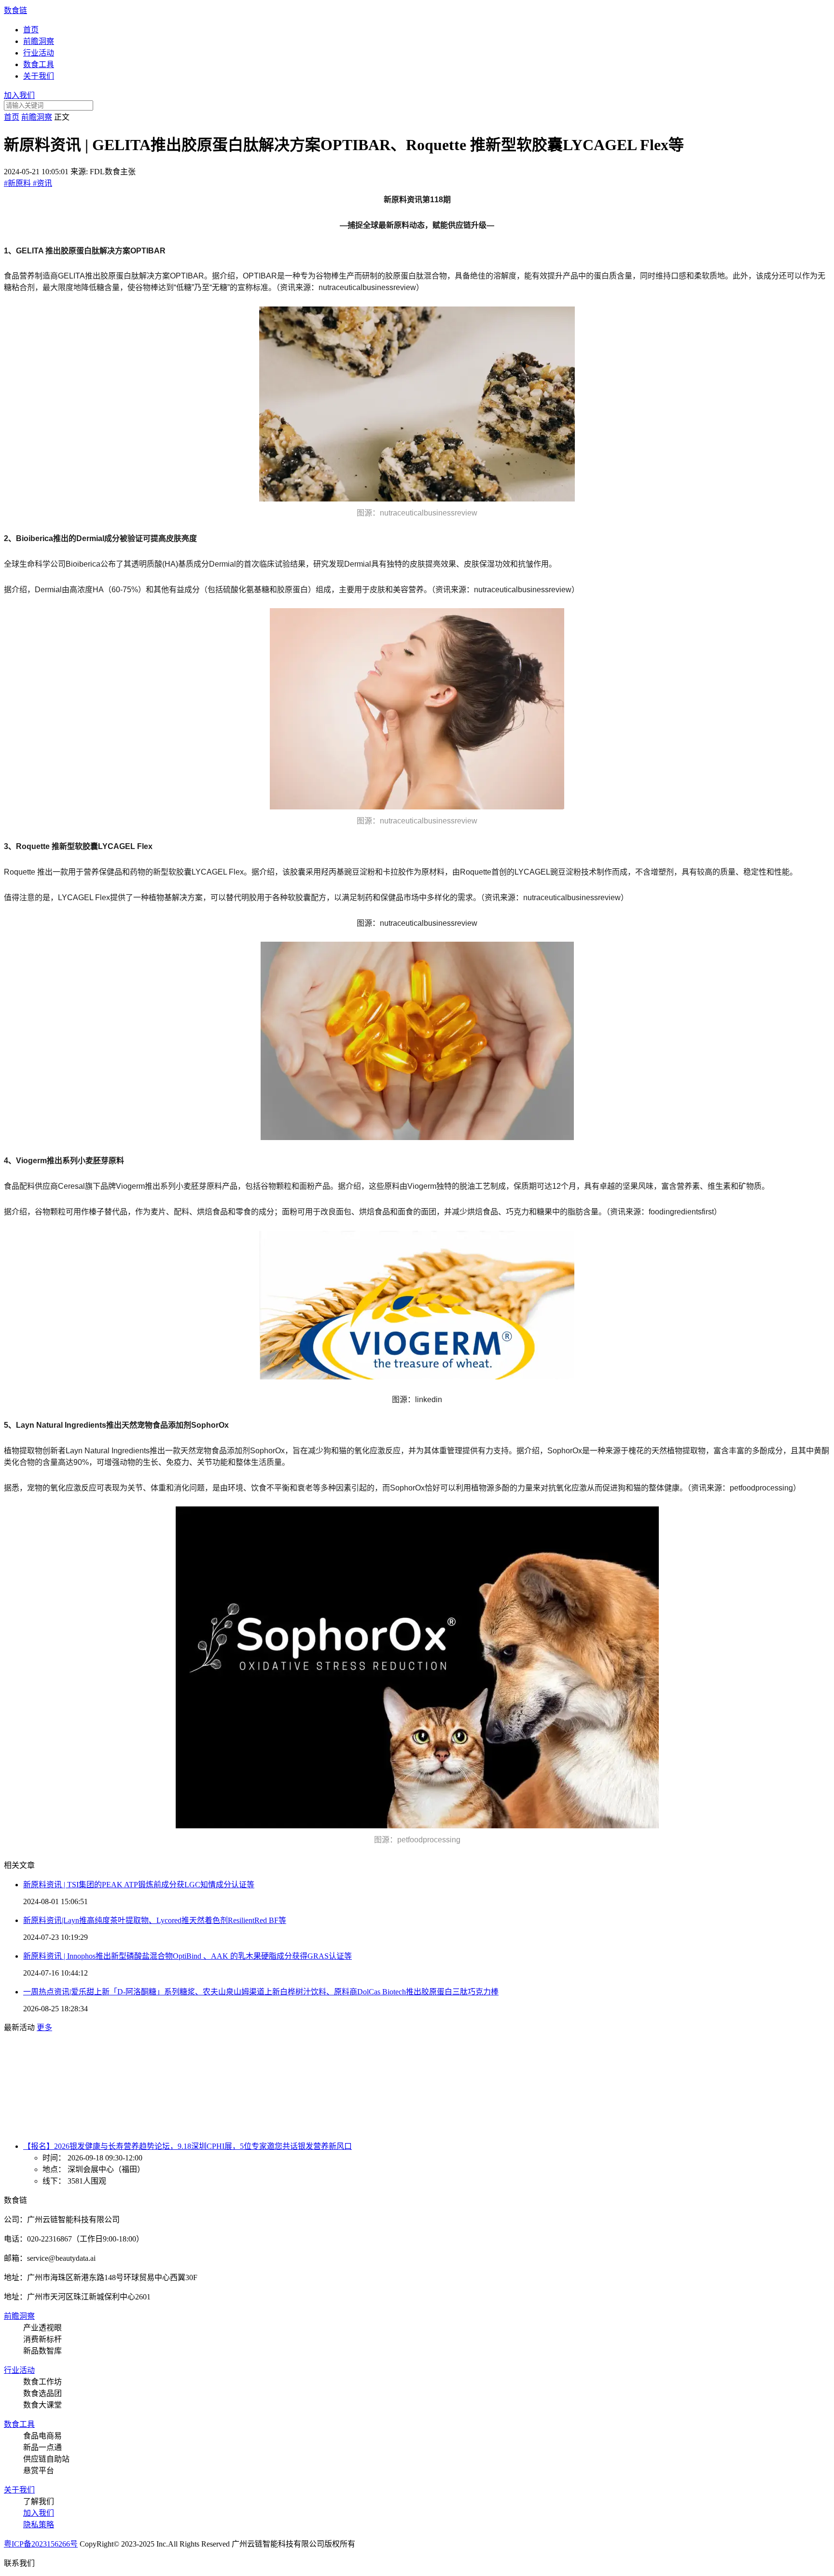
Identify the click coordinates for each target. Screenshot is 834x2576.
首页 (31, 30)
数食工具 (39, 64)
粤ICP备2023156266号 (41, 2544)
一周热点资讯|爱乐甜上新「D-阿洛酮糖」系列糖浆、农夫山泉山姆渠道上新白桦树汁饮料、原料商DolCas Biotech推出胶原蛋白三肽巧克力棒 (261, 1992)
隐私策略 (39, 2525)
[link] (12, 117)
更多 (44, 2027)
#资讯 (42, 183)
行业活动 (39, 53)
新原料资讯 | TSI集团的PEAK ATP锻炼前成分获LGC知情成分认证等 (139, 1885)
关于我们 (39, 76)
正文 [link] (62, 117)
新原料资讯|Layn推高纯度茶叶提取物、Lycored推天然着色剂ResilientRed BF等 (155, 1920)
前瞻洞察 (39, 41)
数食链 (15, 10)
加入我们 (19, 95)
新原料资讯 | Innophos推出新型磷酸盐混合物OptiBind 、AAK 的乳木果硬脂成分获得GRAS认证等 (188, 1956)
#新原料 (18, 183)
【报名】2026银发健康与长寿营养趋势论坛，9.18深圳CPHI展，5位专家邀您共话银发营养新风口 (188, 2146)
